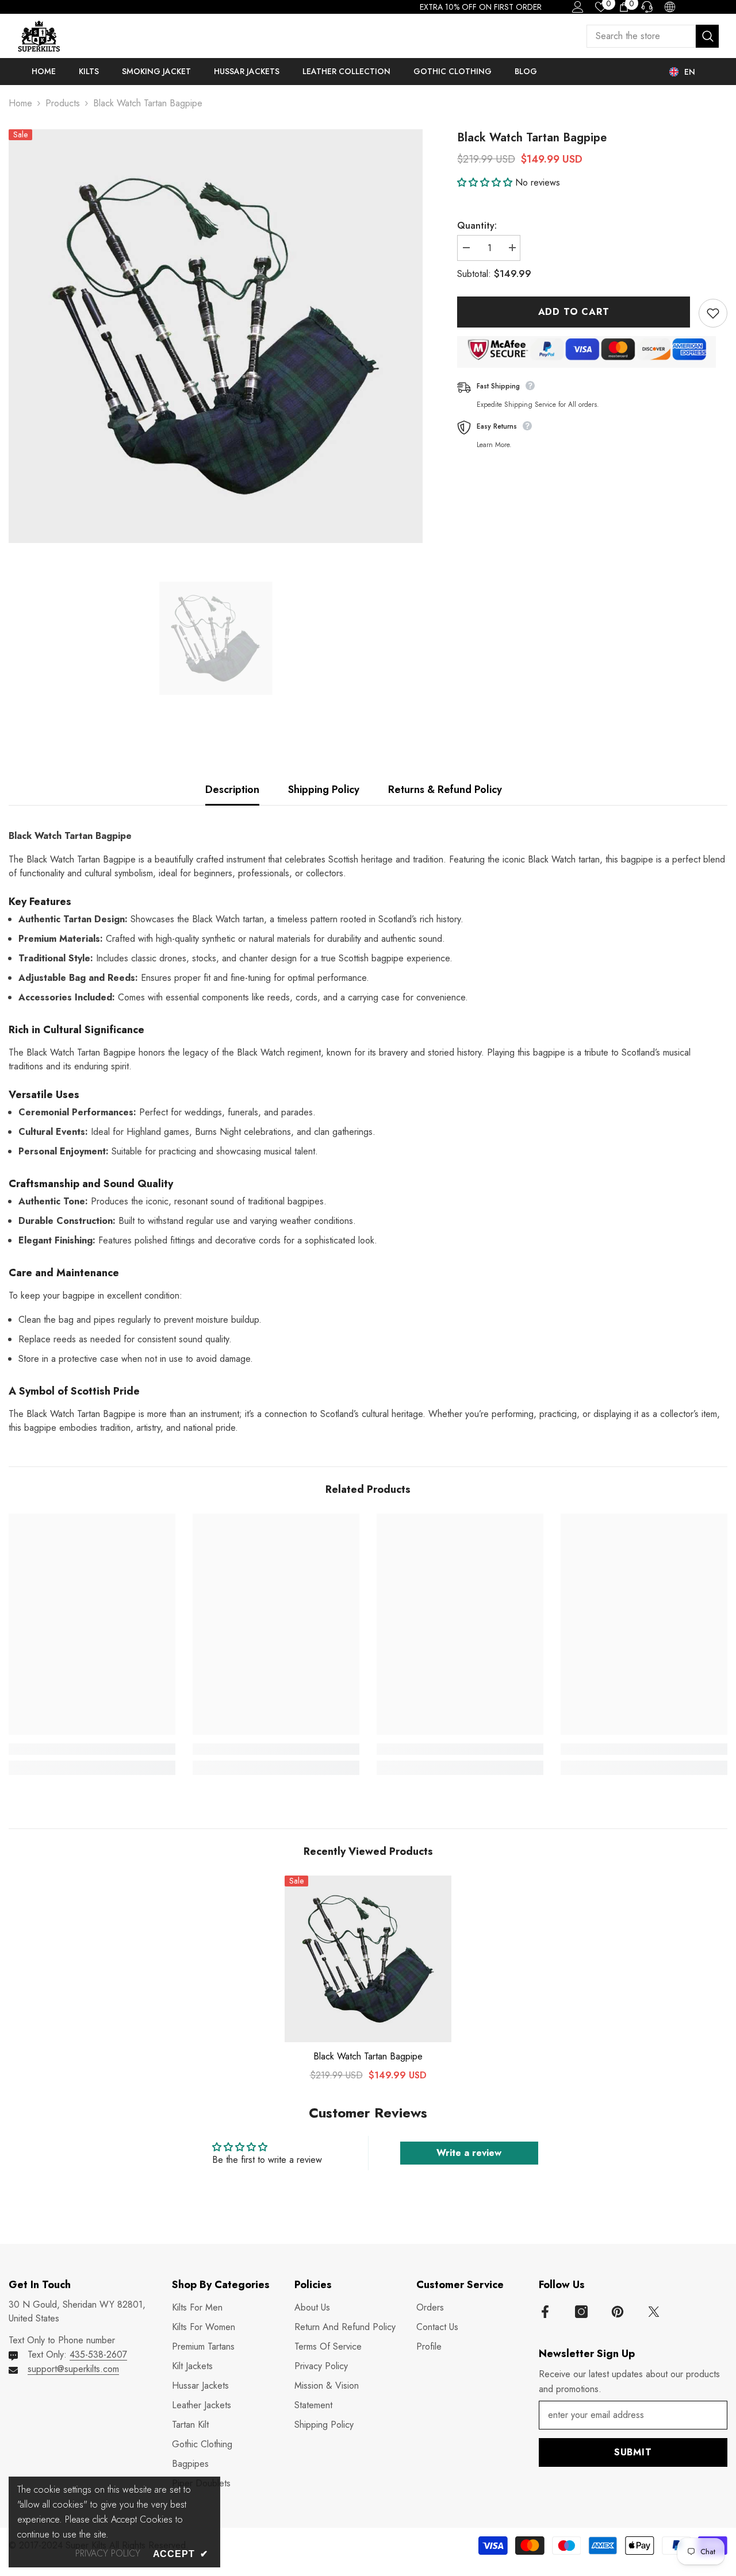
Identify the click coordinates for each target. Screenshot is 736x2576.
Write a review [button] (469, 2153)
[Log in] (578, 7)
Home (20, 103)
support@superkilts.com (73, 2369)
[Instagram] (581, 2312)
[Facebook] (545, 2312)
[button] (486, 182)
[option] (216, 336)
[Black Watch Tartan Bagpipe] (368, 1959)
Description (232, 790)
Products (63, 103)
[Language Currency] (670, 7)
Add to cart (574, 312)
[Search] (653, 36)
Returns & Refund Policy (445, 790)
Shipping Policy (324, 790)
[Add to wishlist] (713, 313)
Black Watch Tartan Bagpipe (368, 2057)
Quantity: (477, 226)
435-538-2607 (98, 2354)
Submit (633, 2452)
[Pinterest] (618, 2312)
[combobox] (641, 36)
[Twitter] (654, 2312)
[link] (92, 1749)
